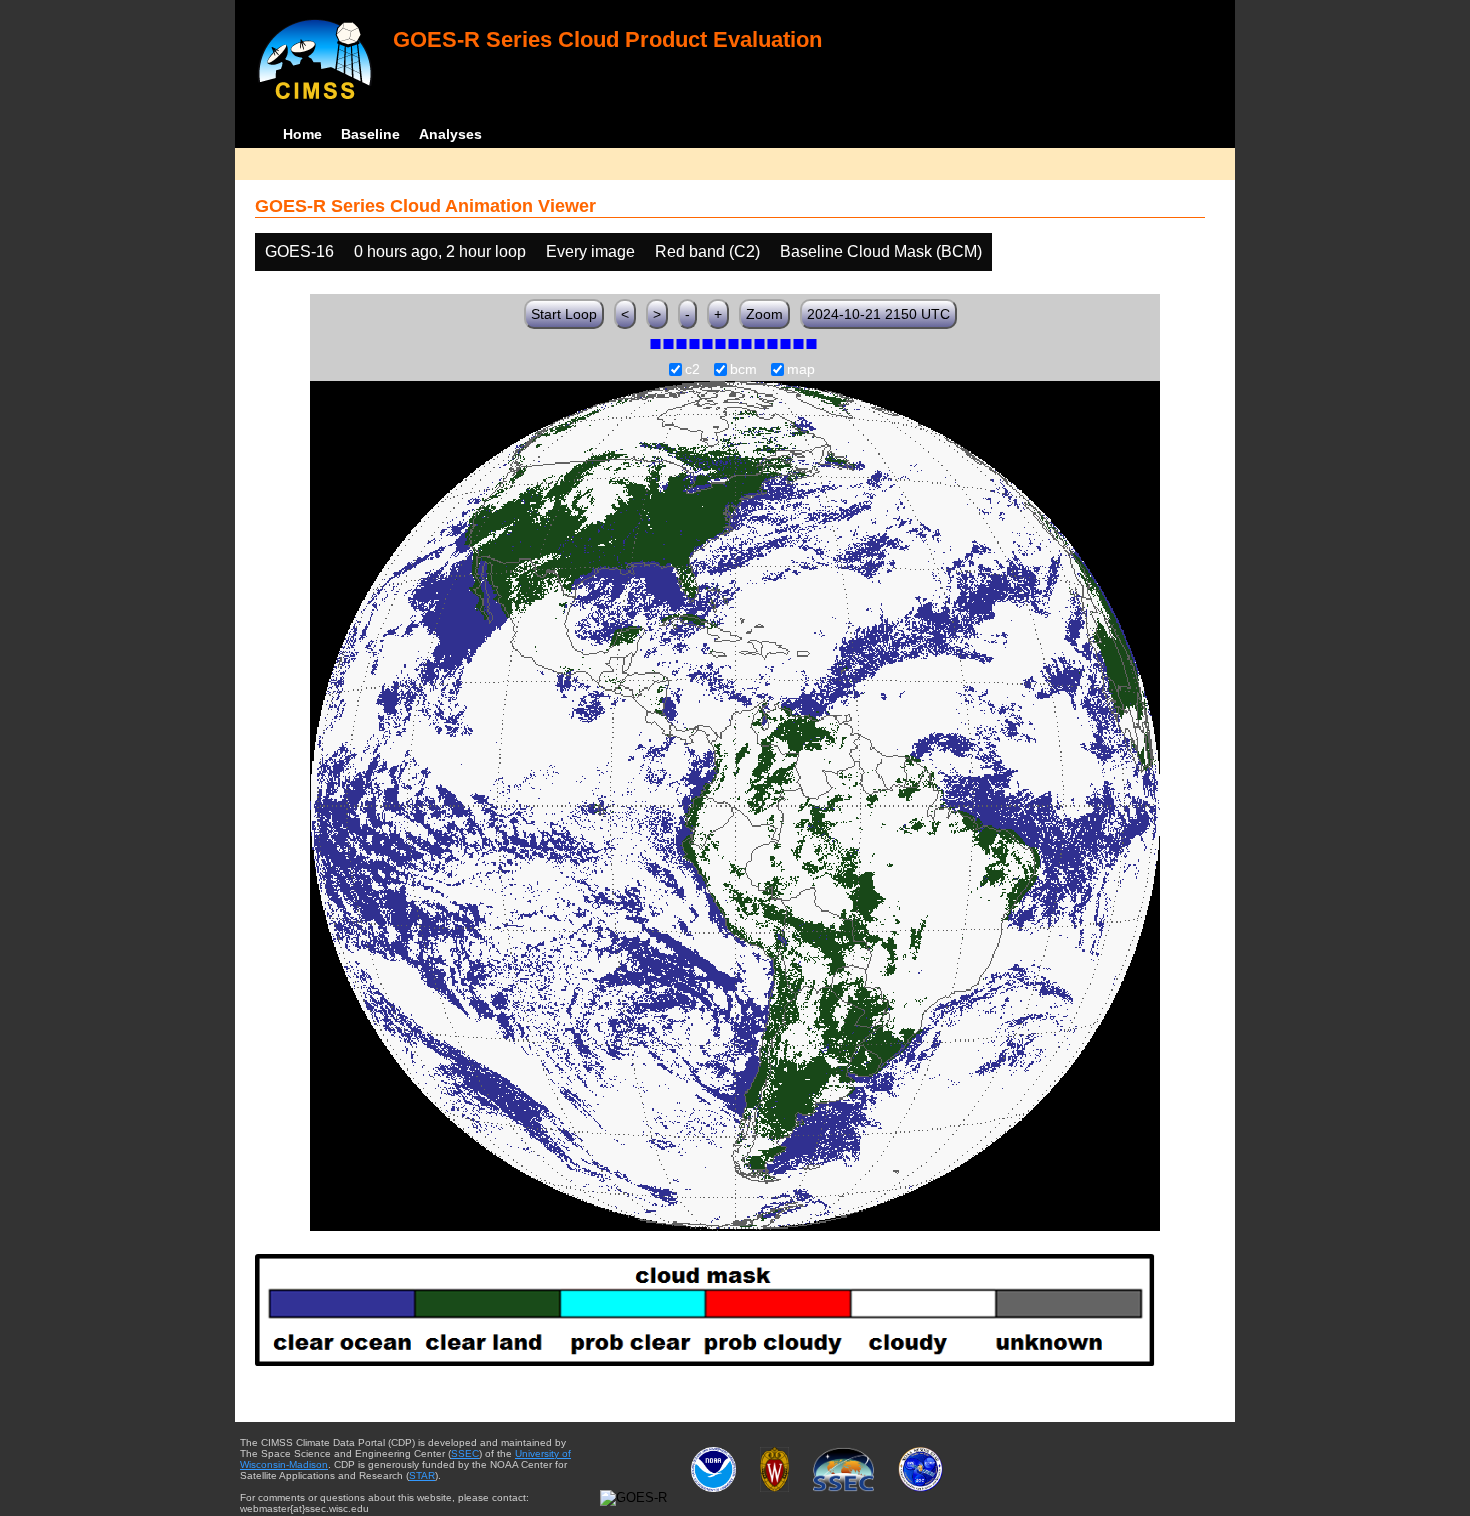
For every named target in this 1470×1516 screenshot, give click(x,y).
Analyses (450, 134)
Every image (590, 251)
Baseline (370, 134)
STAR (422, 1475)
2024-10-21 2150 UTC (878, 314)
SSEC (465, 1453)
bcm (743, 370)
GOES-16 (299, 251)
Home (302, 134)
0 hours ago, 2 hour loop (440, 251)
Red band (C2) (707, 251)
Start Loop (564, 314)
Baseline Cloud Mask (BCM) (881, 251)
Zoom (764, 314)
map (801, 370)
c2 (692, 370)
